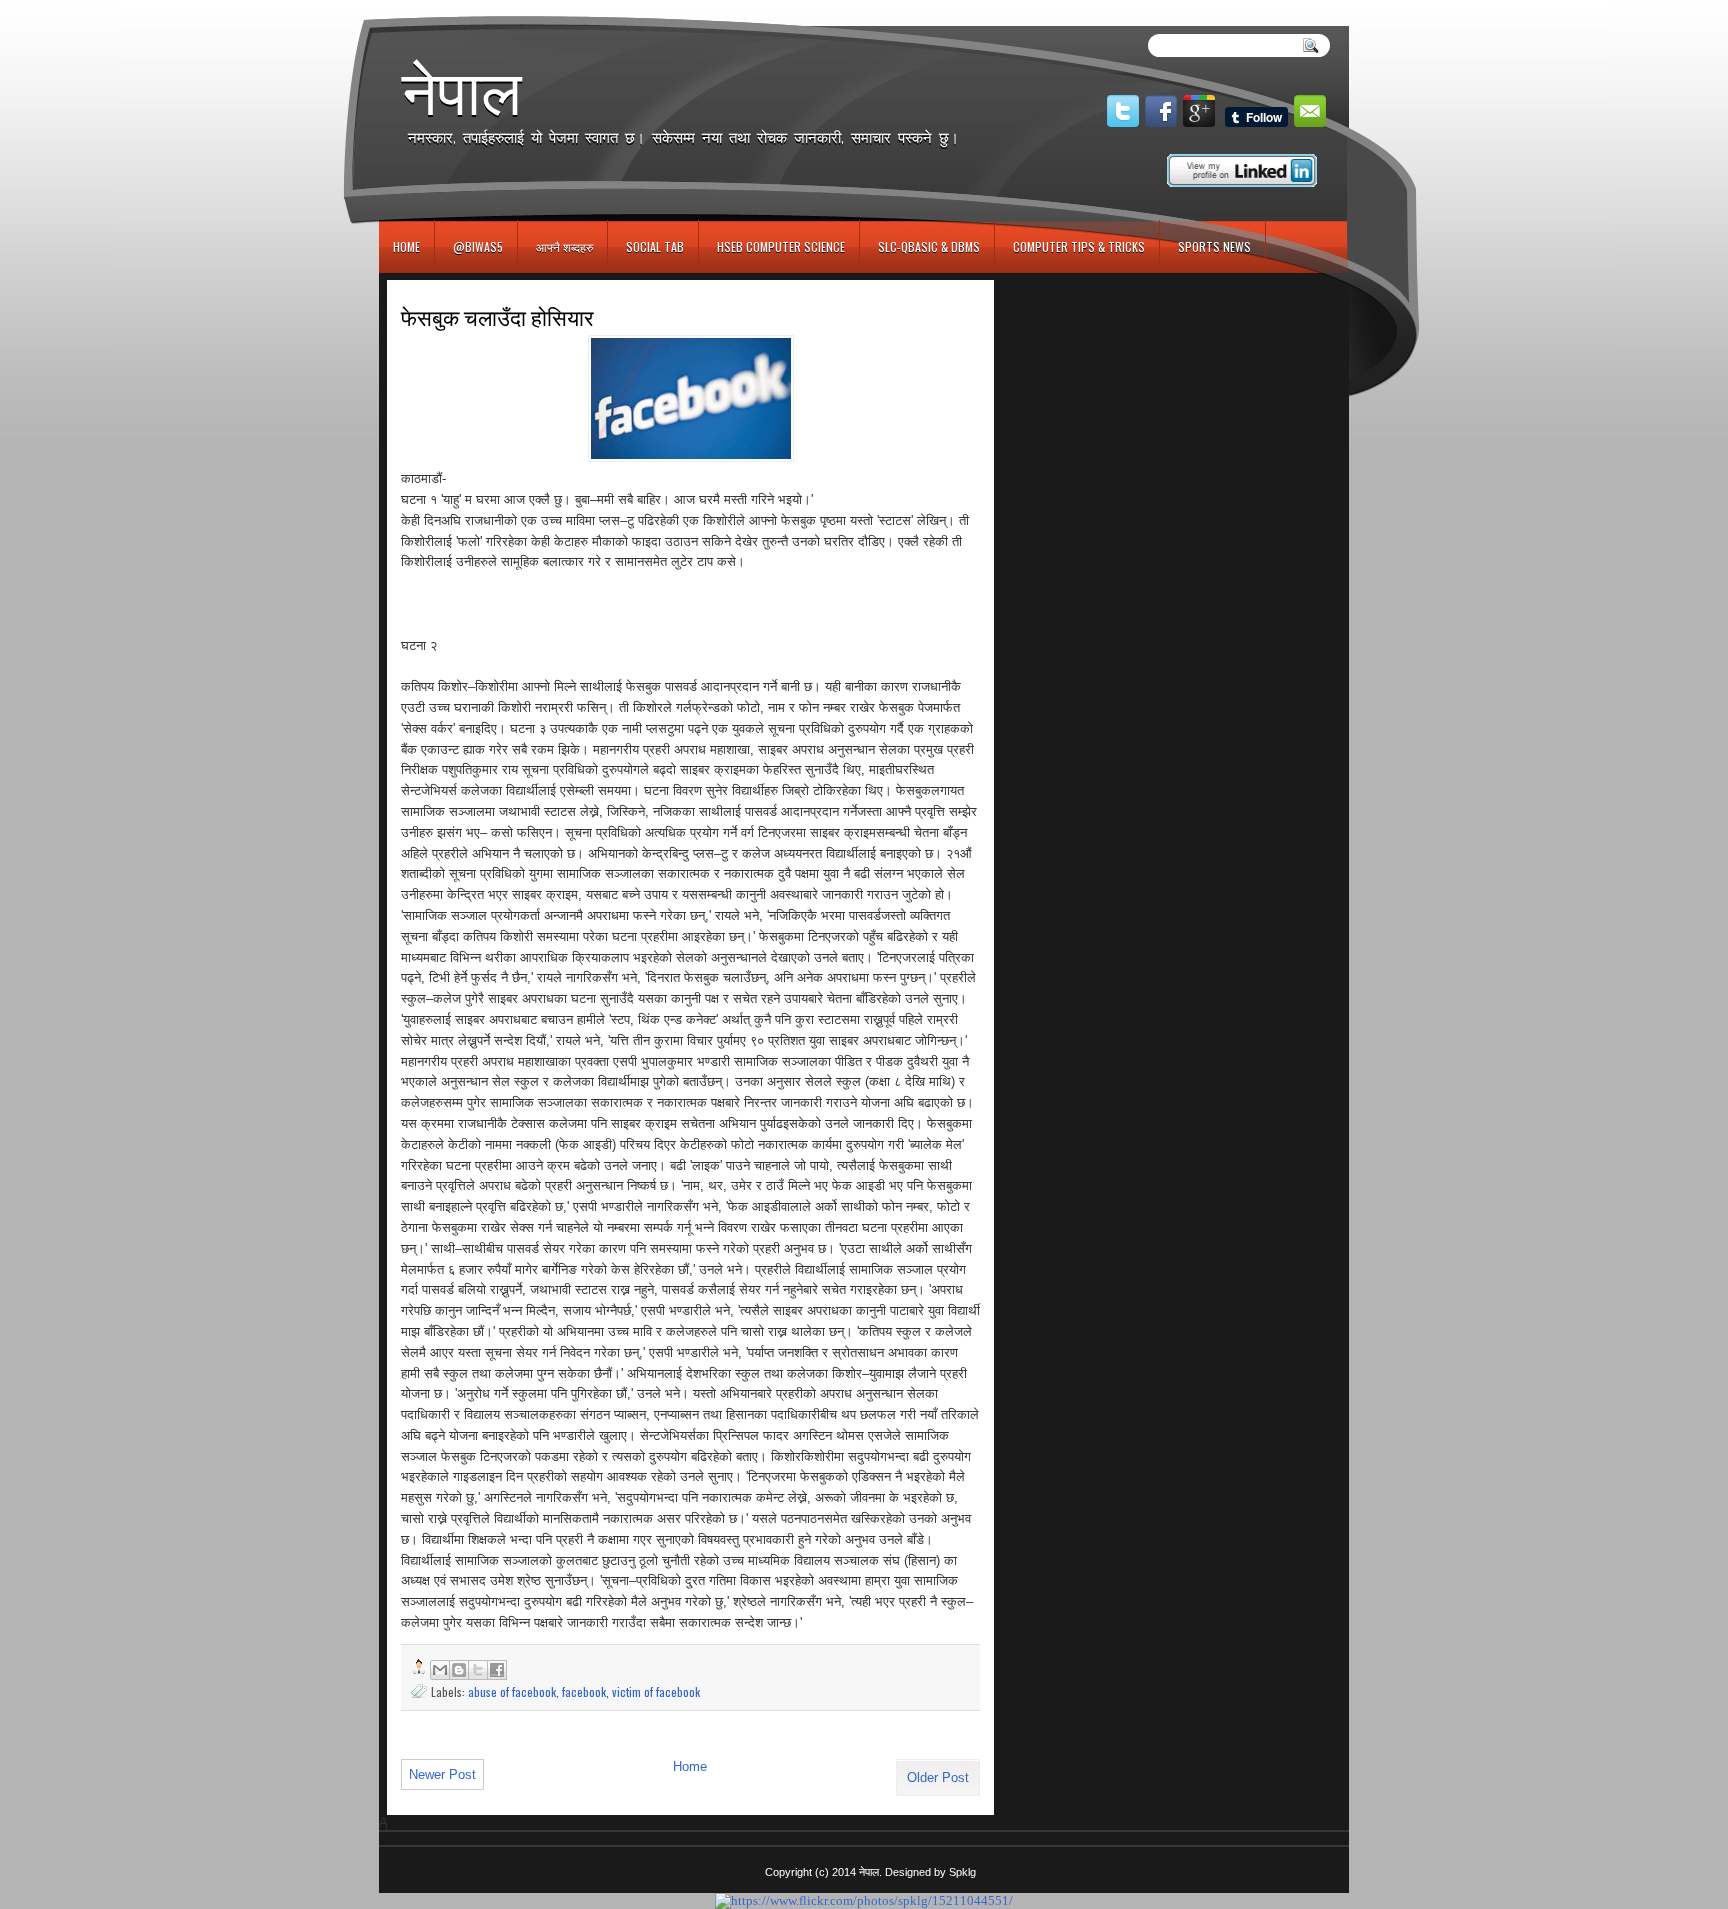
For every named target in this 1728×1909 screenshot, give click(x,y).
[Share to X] (478, 1670)
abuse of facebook (512, 1691)
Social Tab (655, 246)
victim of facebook (656, 1691)
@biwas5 (478, 246)
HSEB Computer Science (781, 246)
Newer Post (442, 1774)
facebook (584, 1691)
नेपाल (462, 92)
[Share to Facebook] (497, 1670)
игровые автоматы (470, 8)
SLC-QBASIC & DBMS (929, 246)
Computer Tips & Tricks (1079, 246)
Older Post (938, 1777)
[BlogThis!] (459, 1670)
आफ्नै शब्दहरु (564, 246)
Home (406, 246)
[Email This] (440, 1670)
